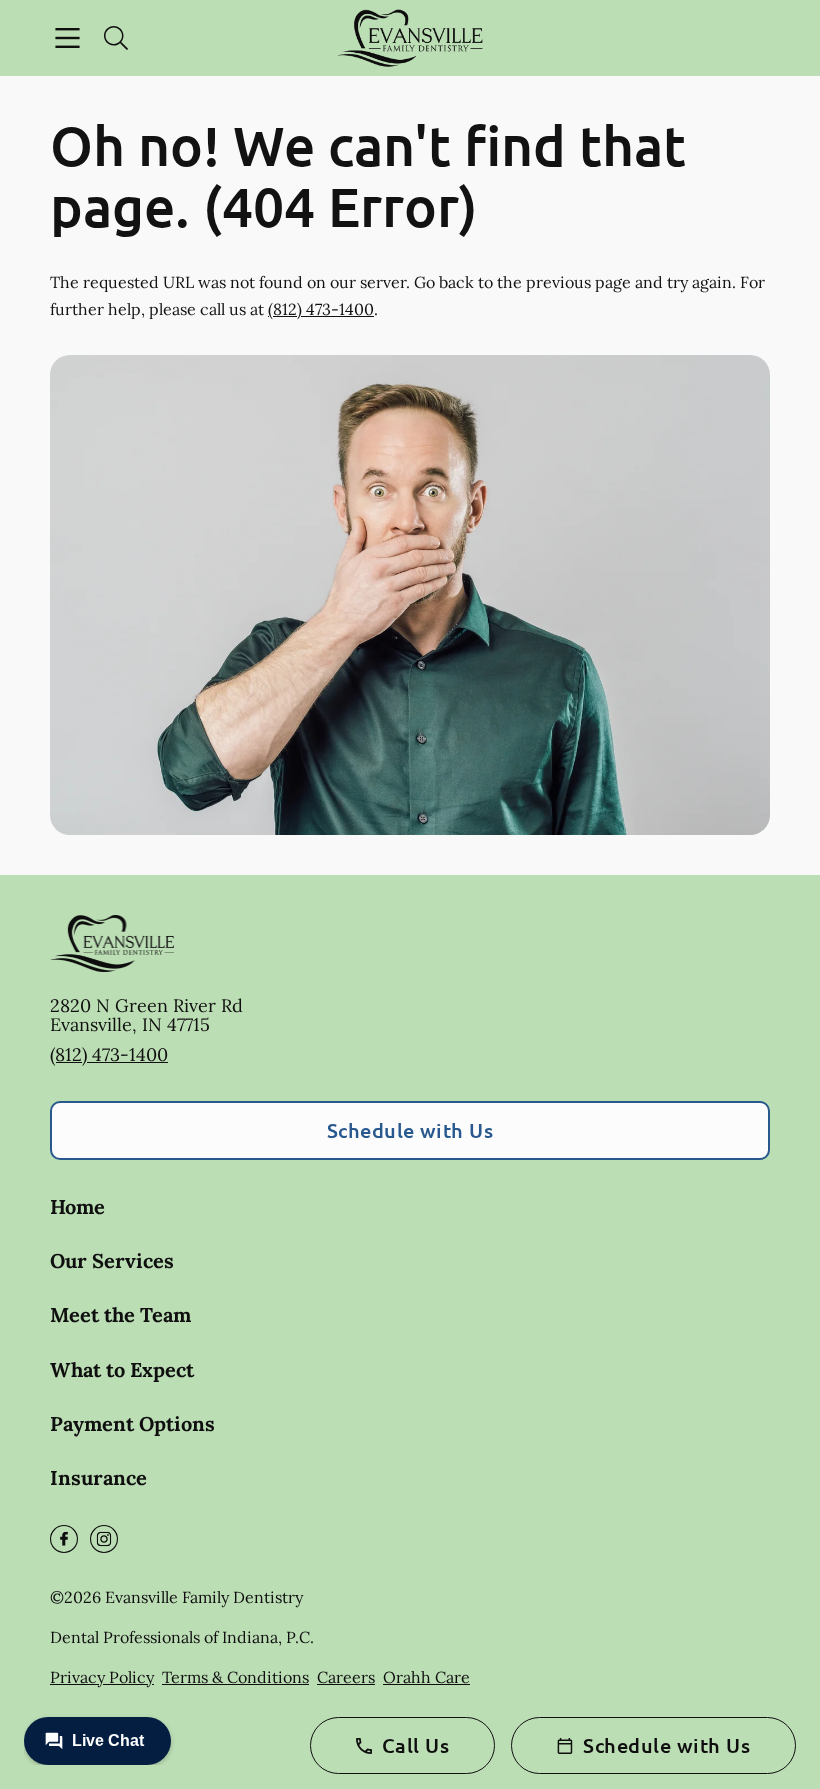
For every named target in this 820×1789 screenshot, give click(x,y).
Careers (346, 1677)
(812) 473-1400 (321, 309)
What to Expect (122, 1369)
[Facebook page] (64, 1539)
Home (77, 1206)
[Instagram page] (104, 1539)
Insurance (98, 1477)
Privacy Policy (102, 1677)
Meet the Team (120, 1314)
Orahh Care (426, 1677)
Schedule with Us (410, 1130)
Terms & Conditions (235, 1677)
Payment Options (132, 1423)
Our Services (112, 1260)
